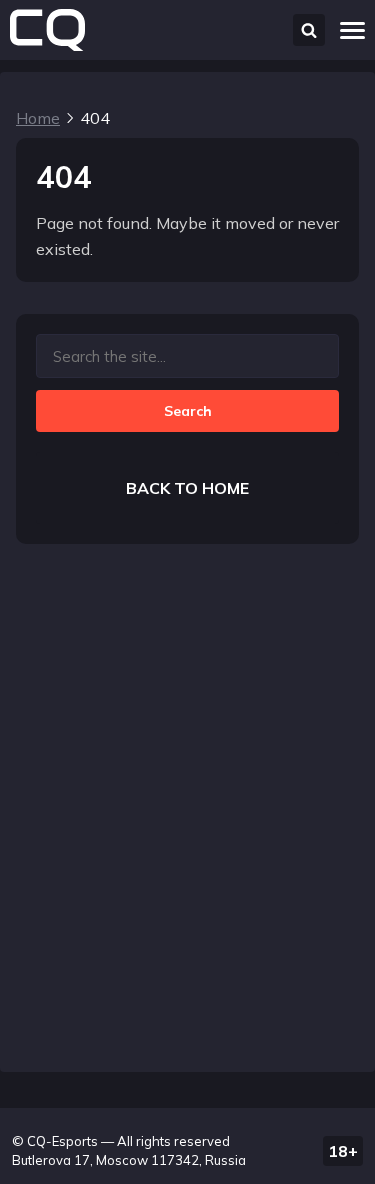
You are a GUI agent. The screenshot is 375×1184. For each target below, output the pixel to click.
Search (188, 411)
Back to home (187, 488)
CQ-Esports (62, 1141)
